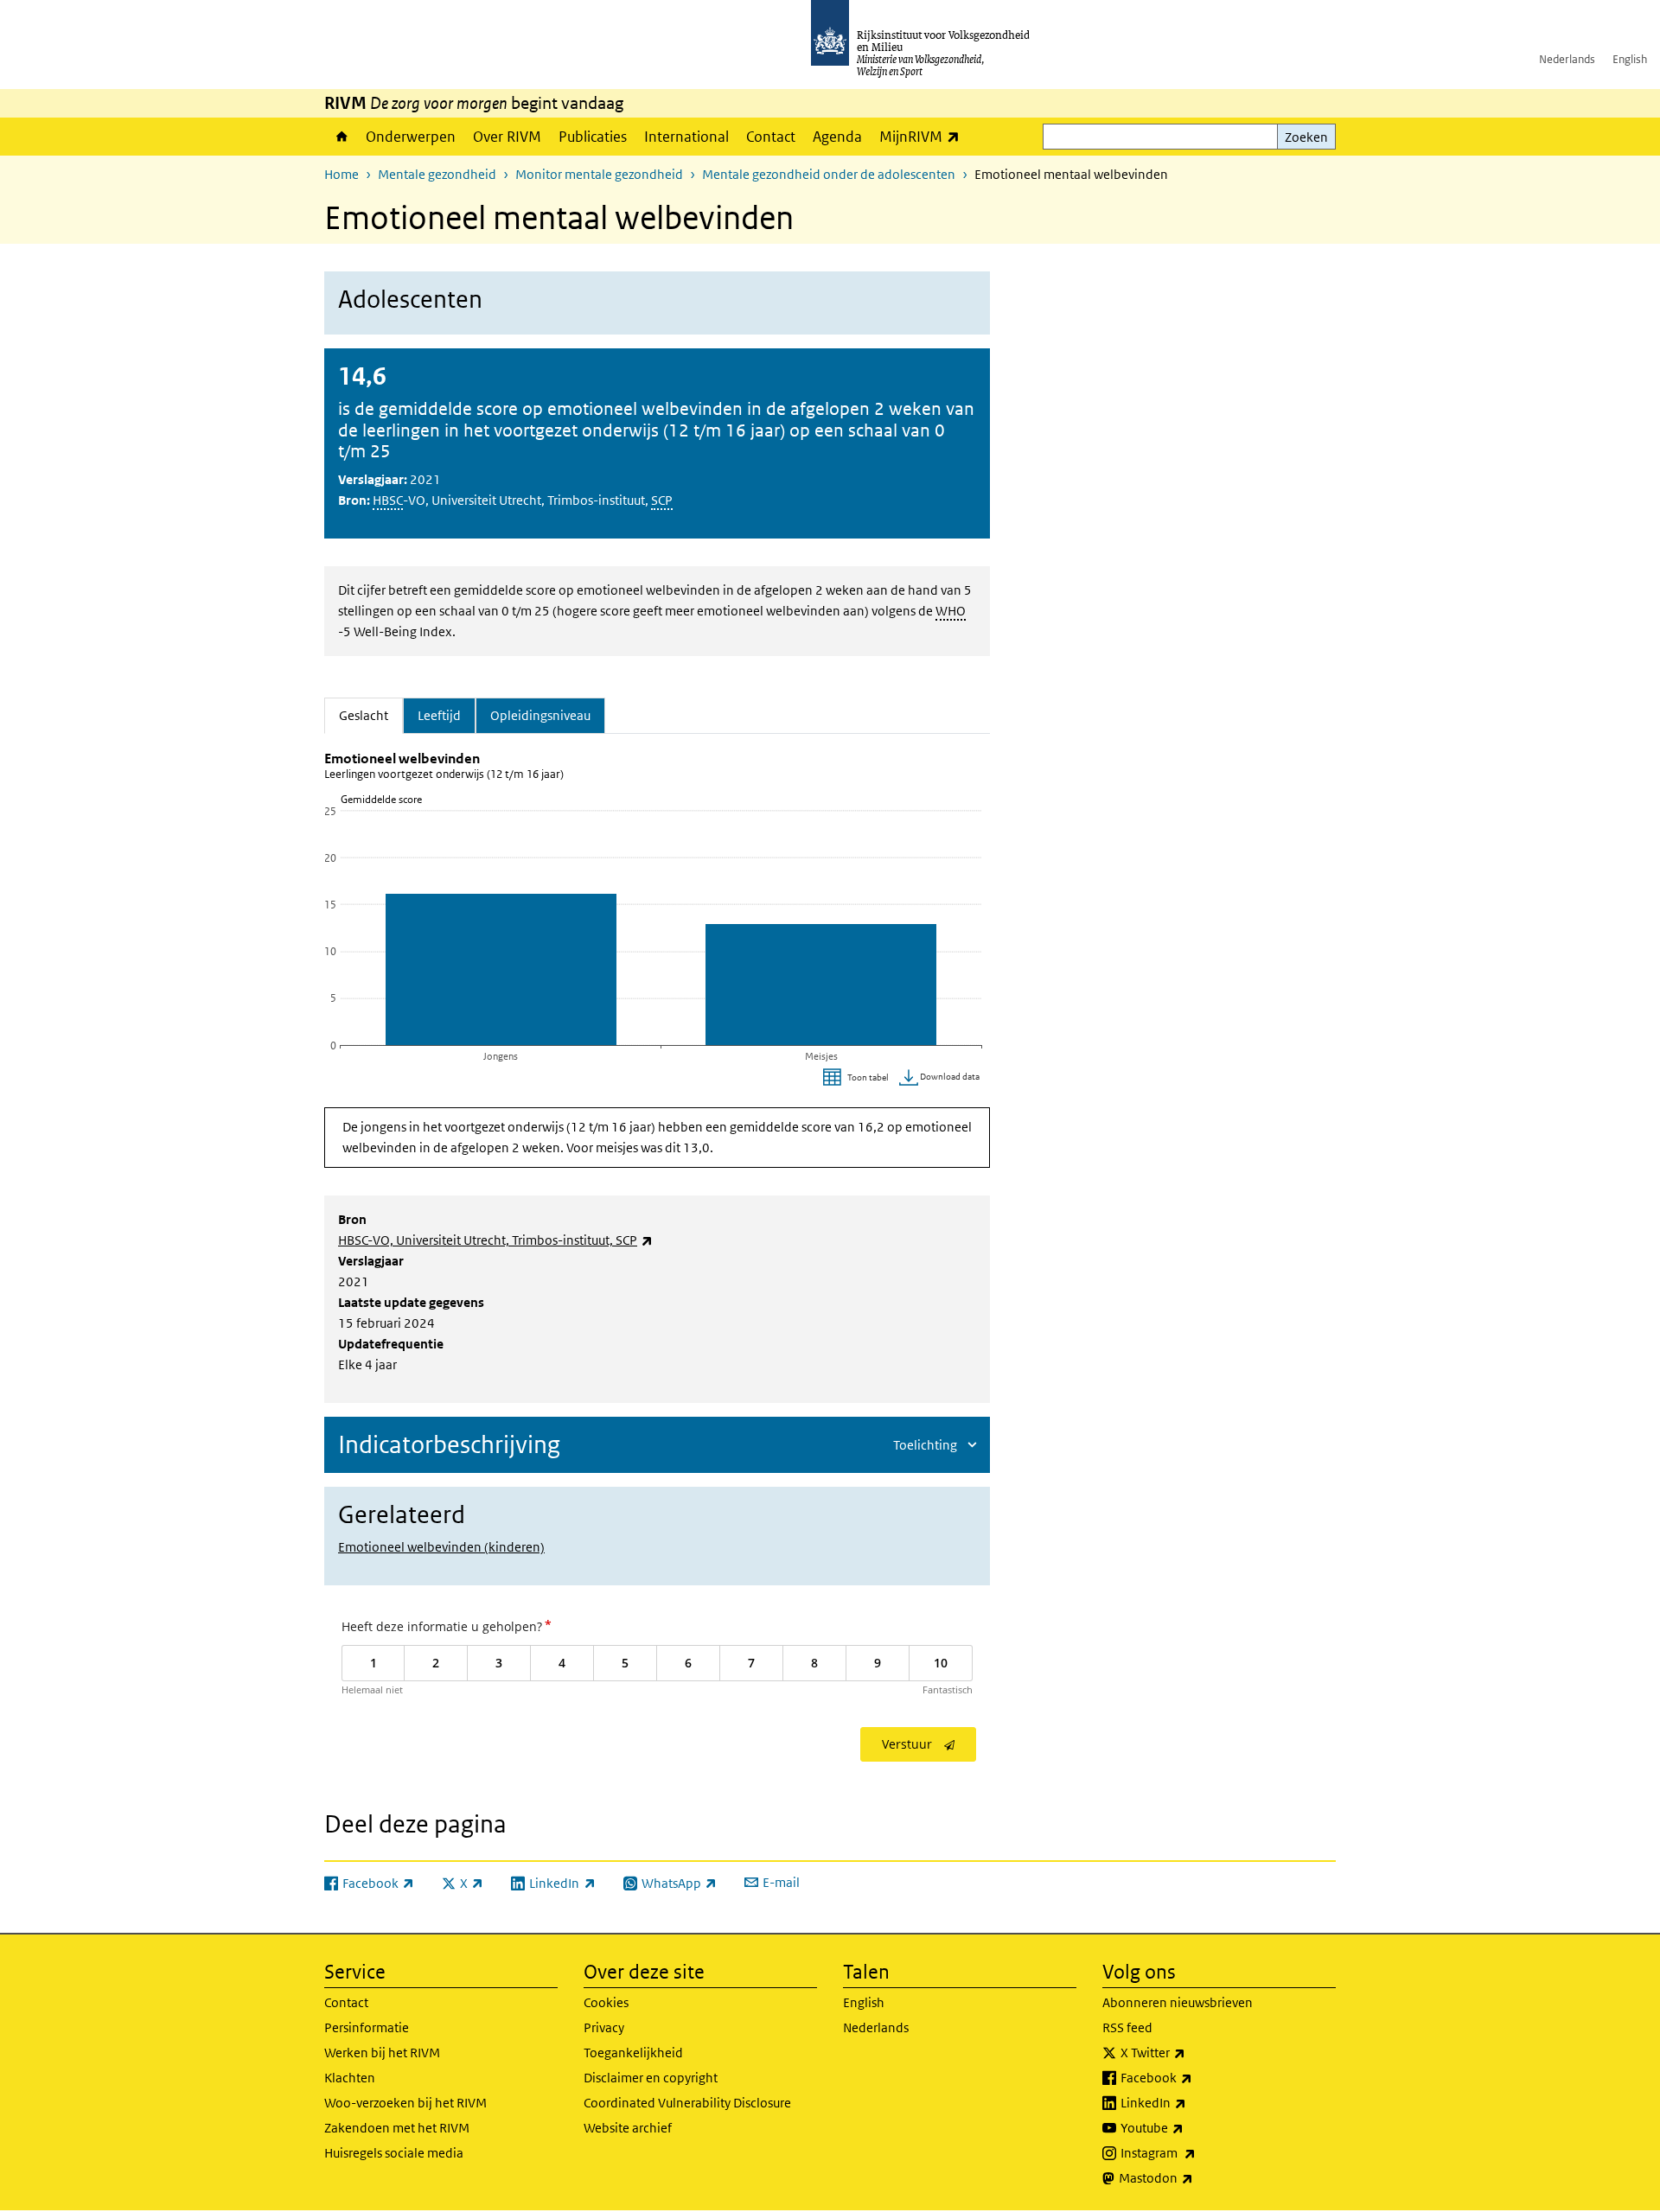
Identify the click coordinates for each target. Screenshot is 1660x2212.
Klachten (350, 2078)
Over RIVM (507, 137)
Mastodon (1194, 2177)
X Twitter (1191, 2052)
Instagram (1196, 2152)
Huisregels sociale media (394, 2153)
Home (341, 137)
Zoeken (1306, 137)
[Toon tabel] (858, 1078)
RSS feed (1127, 2027)
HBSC (388, 500)
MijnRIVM (924, 136)
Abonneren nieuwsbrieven (1178, 2002)
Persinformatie (367, 2027)
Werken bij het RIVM (382, 2053)
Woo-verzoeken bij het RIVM (405, 2103)
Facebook (1194, 2077)
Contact (771, 137)
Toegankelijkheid (633, 2053)
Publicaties (593, 137)
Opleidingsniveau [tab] (540, 715)
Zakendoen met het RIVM (397, 2128)
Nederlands (1567, 59)
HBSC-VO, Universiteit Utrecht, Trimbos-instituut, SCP (495, 1240)
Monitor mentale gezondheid (599, 174)
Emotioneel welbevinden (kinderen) (441, 1547)
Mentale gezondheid (437, 174)
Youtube (1190, 2127)
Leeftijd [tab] (439, 715)
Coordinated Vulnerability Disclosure (687, 2103)
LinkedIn (1191, 2102)
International (686, 137)
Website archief (628, 2128)
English (1630, 59)
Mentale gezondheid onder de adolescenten (829, 174)
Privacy (604, 2027)
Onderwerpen (411, 137)
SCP (662, 500)
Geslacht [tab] (371, 715)
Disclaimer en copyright (651, 2078)
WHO (951, 611)
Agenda (837, 137)
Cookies (606, 2002)
